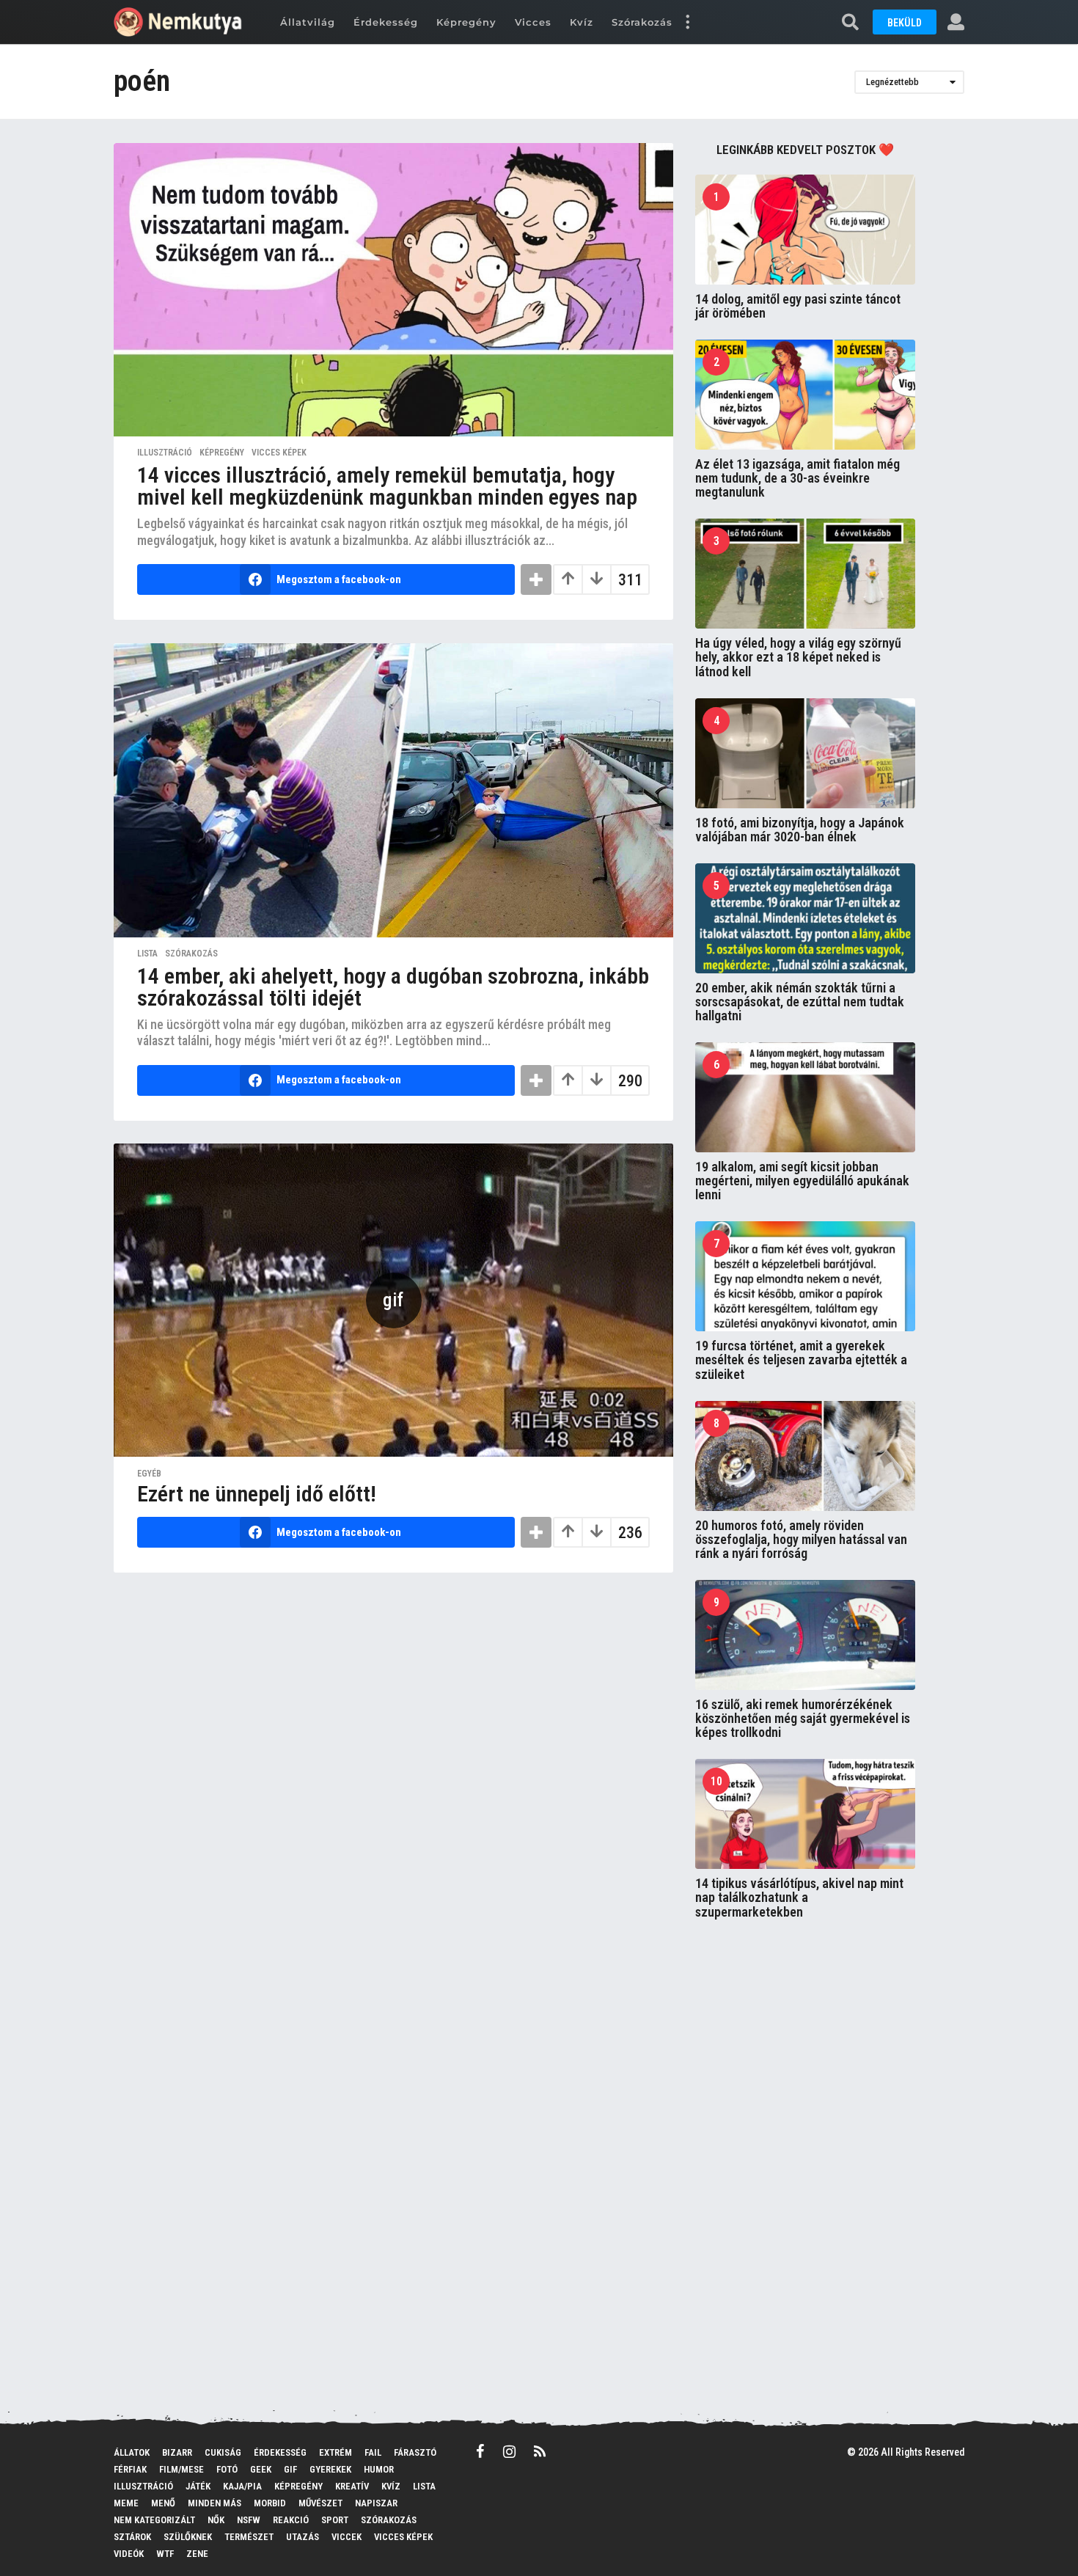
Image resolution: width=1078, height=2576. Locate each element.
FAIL (373, 2452)
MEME (126, 2503)
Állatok (132, 2452)
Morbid (270, 2503)
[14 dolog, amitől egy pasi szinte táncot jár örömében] (805, 230)
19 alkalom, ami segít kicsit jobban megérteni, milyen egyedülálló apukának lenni (802, 1181)
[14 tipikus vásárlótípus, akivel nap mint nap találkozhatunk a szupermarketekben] (805, 1814)
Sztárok (132, 2537)
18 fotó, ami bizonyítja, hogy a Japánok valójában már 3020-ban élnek (800, 830)
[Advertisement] (805, 2168)
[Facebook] (480, 2451)
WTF (165, 2554)
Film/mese (181, 2469)
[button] (687, 22)
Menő (163, 2503)
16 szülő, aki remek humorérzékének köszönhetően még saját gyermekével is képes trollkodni (803, 1719)
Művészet (320, 2503)
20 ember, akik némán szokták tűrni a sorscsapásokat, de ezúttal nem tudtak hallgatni (800, 1002)
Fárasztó (415, 2452)
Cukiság (223, 2452)
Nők (216, 2520)
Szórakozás (642, 22)
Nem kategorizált (154, 2520)
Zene (197, 2554)
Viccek (346, 2537)
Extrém (335, 2452)
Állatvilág (308, 22)
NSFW (249, 2520)
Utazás (302, 2537)
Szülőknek (188, 2537)
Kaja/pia (242, 2486)
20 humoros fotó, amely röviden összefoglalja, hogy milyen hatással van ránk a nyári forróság (801, 1540)
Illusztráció (165, 453)
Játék (198, 2486)
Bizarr (177, 2452)
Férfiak (130, 2469)
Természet (249, 2537)
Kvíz (582, 22)
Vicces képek (279, 453)
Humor (379, 2469)
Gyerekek (330, 2469)
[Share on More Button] (536, 579)
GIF (290, 2469)
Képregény (466, 22)
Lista (147, 954)
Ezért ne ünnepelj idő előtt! (257, 1494)
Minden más (214, 2503)
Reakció (291, 2520)
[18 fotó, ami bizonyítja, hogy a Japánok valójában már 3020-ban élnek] (805, 753)
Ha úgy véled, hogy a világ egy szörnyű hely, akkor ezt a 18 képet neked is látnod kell (798, 657)
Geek (261, 2469)
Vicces (533, 22)
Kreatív (352, 2486)
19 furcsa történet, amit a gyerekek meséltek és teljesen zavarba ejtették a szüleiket (801, 1360)
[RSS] (540, 2451)
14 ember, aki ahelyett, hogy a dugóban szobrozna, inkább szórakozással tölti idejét (393, 987)
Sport (335, 2520)
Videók (129, 2554)
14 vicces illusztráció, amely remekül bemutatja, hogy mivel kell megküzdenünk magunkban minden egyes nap (387, 486)
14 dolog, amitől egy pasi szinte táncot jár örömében (798, 306)
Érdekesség (386, 22)
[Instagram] (509, 2451)
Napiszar (376, 2503)
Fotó (227, 2469)
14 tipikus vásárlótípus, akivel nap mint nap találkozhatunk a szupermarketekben (799, 1898)
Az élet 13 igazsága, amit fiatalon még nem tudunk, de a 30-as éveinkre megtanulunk (797, 478)
